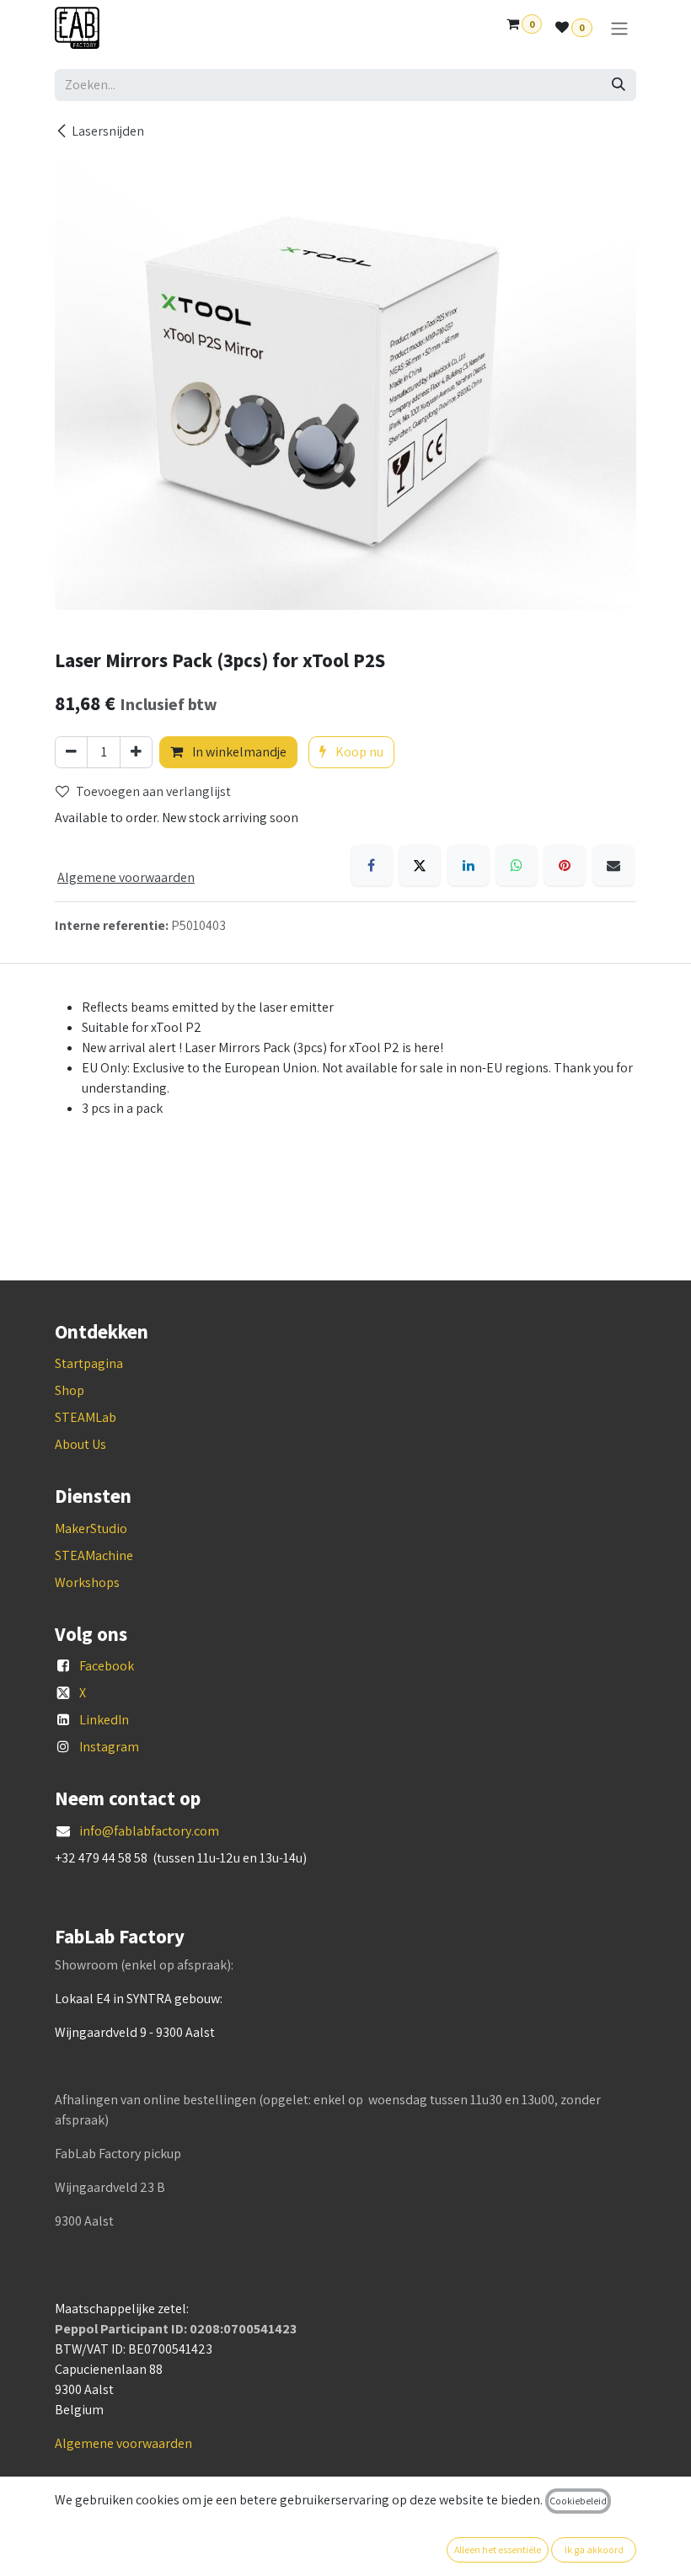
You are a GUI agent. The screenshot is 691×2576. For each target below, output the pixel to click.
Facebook (107, 1666)
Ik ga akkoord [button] (594, 2549)
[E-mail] (613, 865)
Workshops (87, 1582)
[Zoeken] (619, 85)
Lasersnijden (108, 131)
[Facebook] (372, 865)
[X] (420, 865)
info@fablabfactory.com (149, 1831)
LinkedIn (104, 1720)
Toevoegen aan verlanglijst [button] (153, 791)
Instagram (109, 1747)
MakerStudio (91, 1528)
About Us (80, 1444)
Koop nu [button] (358, 752)
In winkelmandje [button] (238, 752)
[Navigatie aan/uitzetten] (619, 28)
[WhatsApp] (517, 865)
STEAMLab (86, 1417)
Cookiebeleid (578, 2501)
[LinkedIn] (469, 865)
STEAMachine (94, 1555)
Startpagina (89, 1363)
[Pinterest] (565, 865)
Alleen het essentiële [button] (498, 2549)
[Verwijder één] (71, 752)
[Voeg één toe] (136, 752)
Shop (70, 1390)
